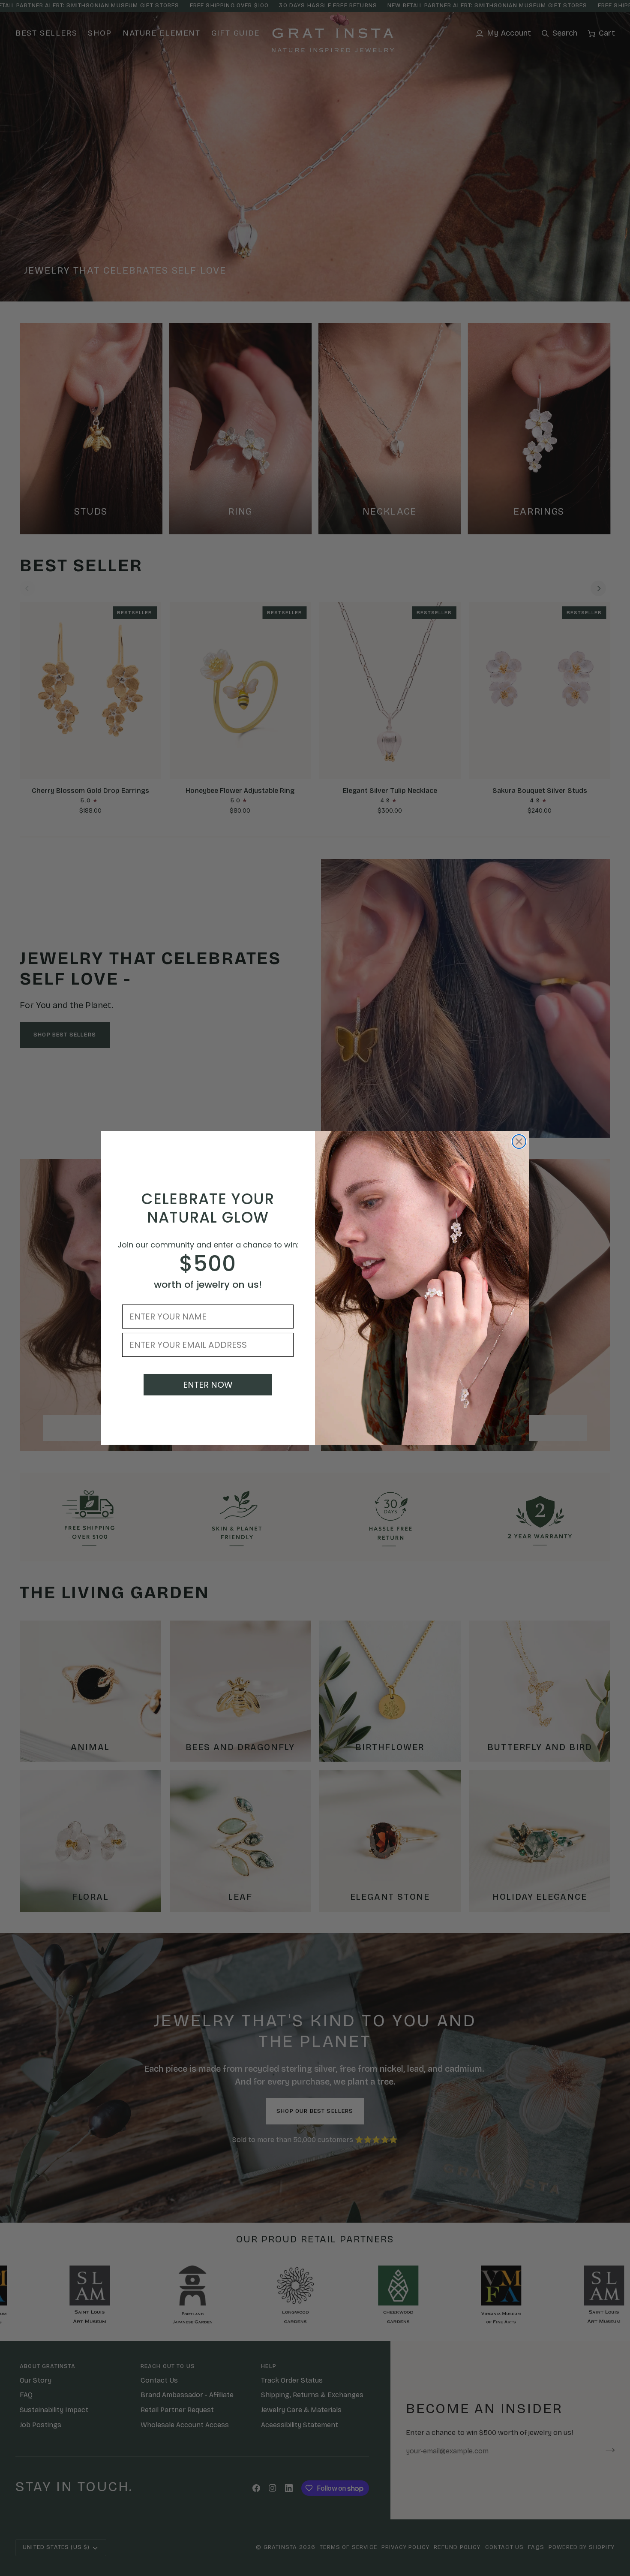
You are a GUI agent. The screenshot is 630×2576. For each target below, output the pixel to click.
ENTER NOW (208, 1385)
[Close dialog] (519, 1142)
